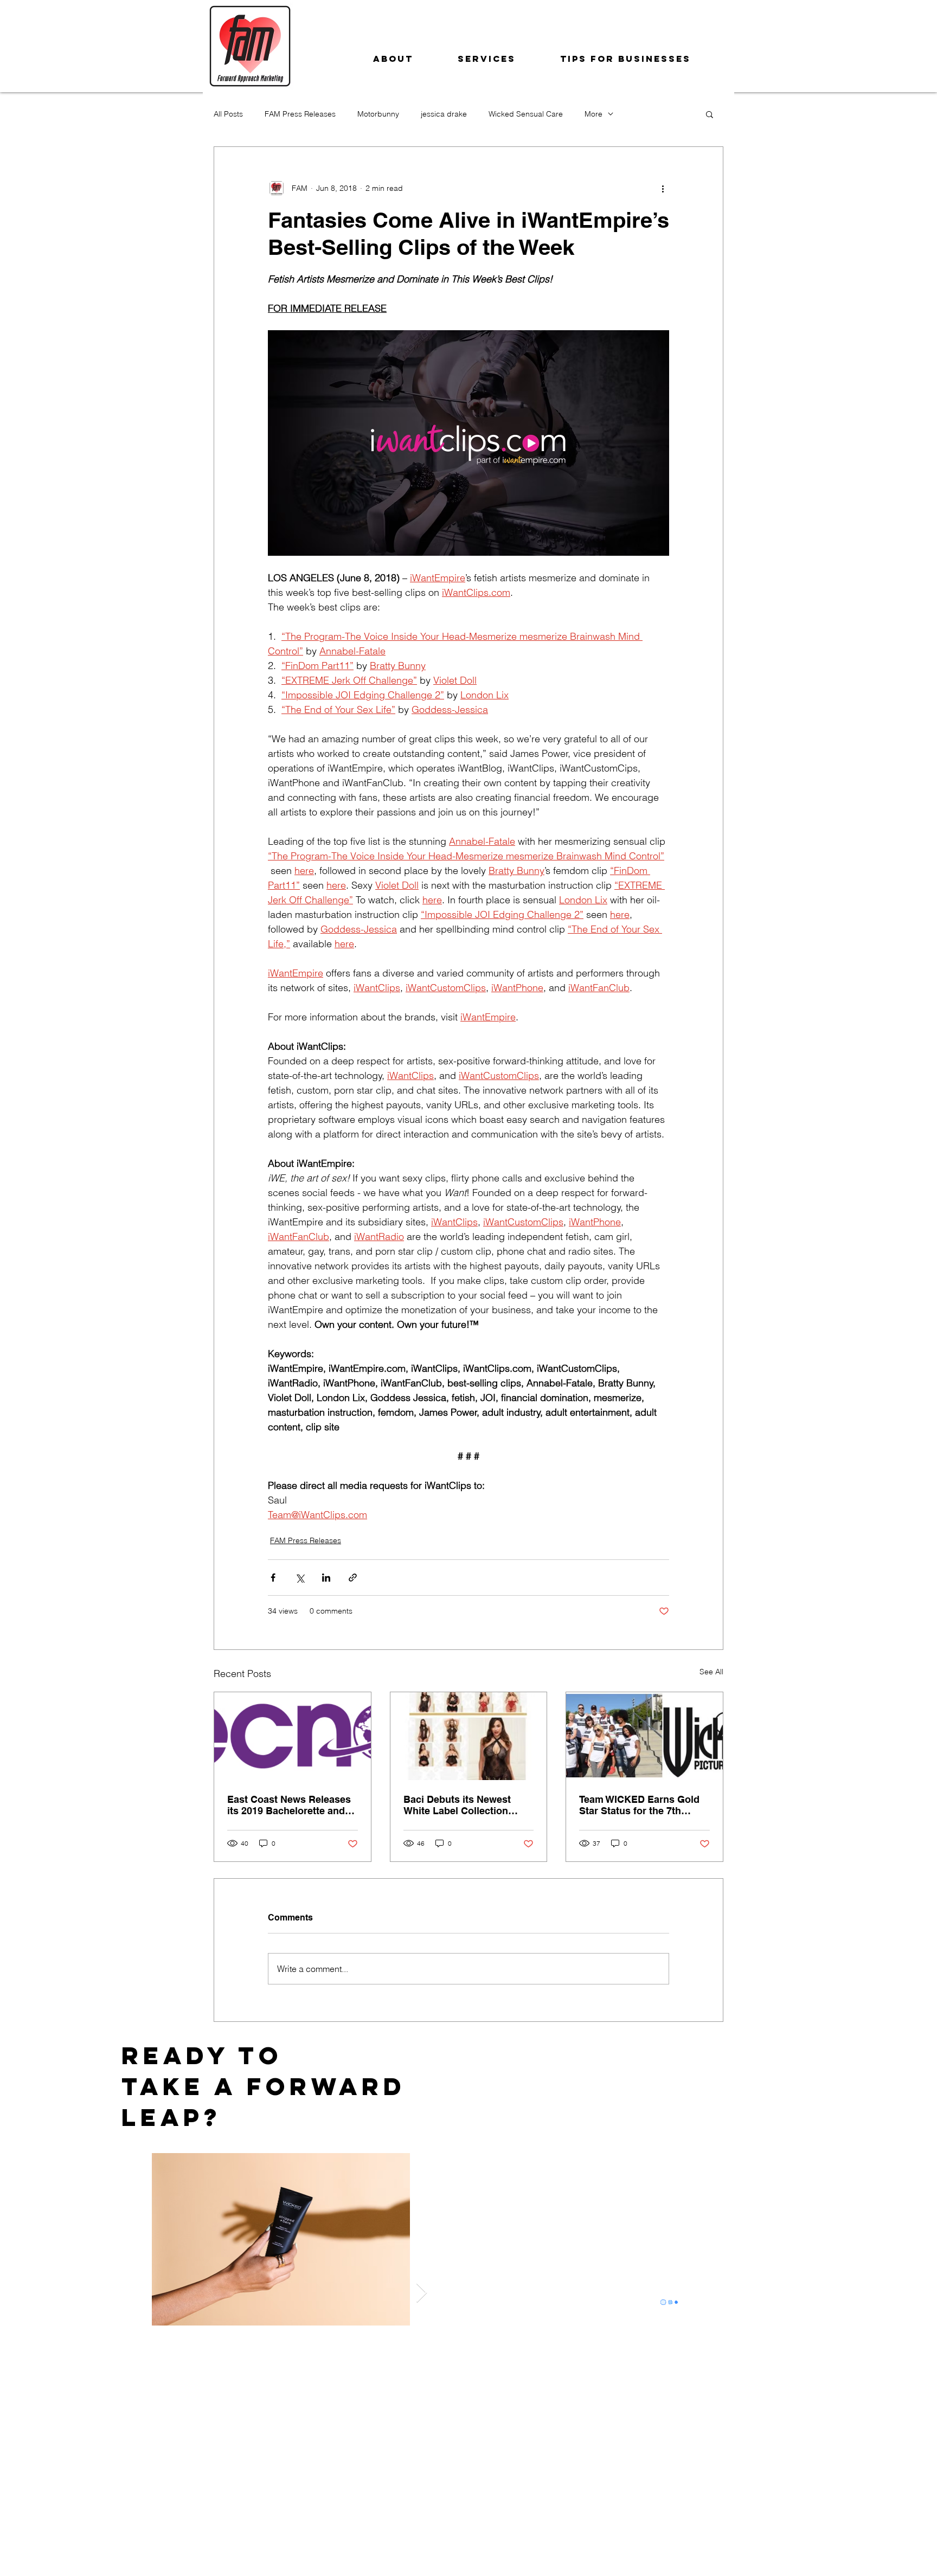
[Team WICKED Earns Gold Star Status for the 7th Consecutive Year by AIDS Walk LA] (644, 1736)
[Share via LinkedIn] (326, 1578)
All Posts (228, 114)
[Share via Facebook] (273, 1578)
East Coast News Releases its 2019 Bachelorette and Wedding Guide (289, 1805)
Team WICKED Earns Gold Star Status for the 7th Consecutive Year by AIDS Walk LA (639, 1805)
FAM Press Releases (300, 114)
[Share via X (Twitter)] (300, 1578)
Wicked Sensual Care (526, 114)
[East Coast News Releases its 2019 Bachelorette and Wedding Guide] (293, 1736)
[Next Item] (422, 2293)
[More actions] (663, 188)
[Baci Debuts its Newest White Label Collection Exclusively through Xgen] (469, 1736)
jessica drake (444, 114)
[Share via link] (353, 1578)
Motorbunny (378, 114)
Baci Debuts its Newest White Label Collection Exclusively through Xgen (463, 1805)
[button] (710, 114)
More (593, 114)
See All (711, 1672)
